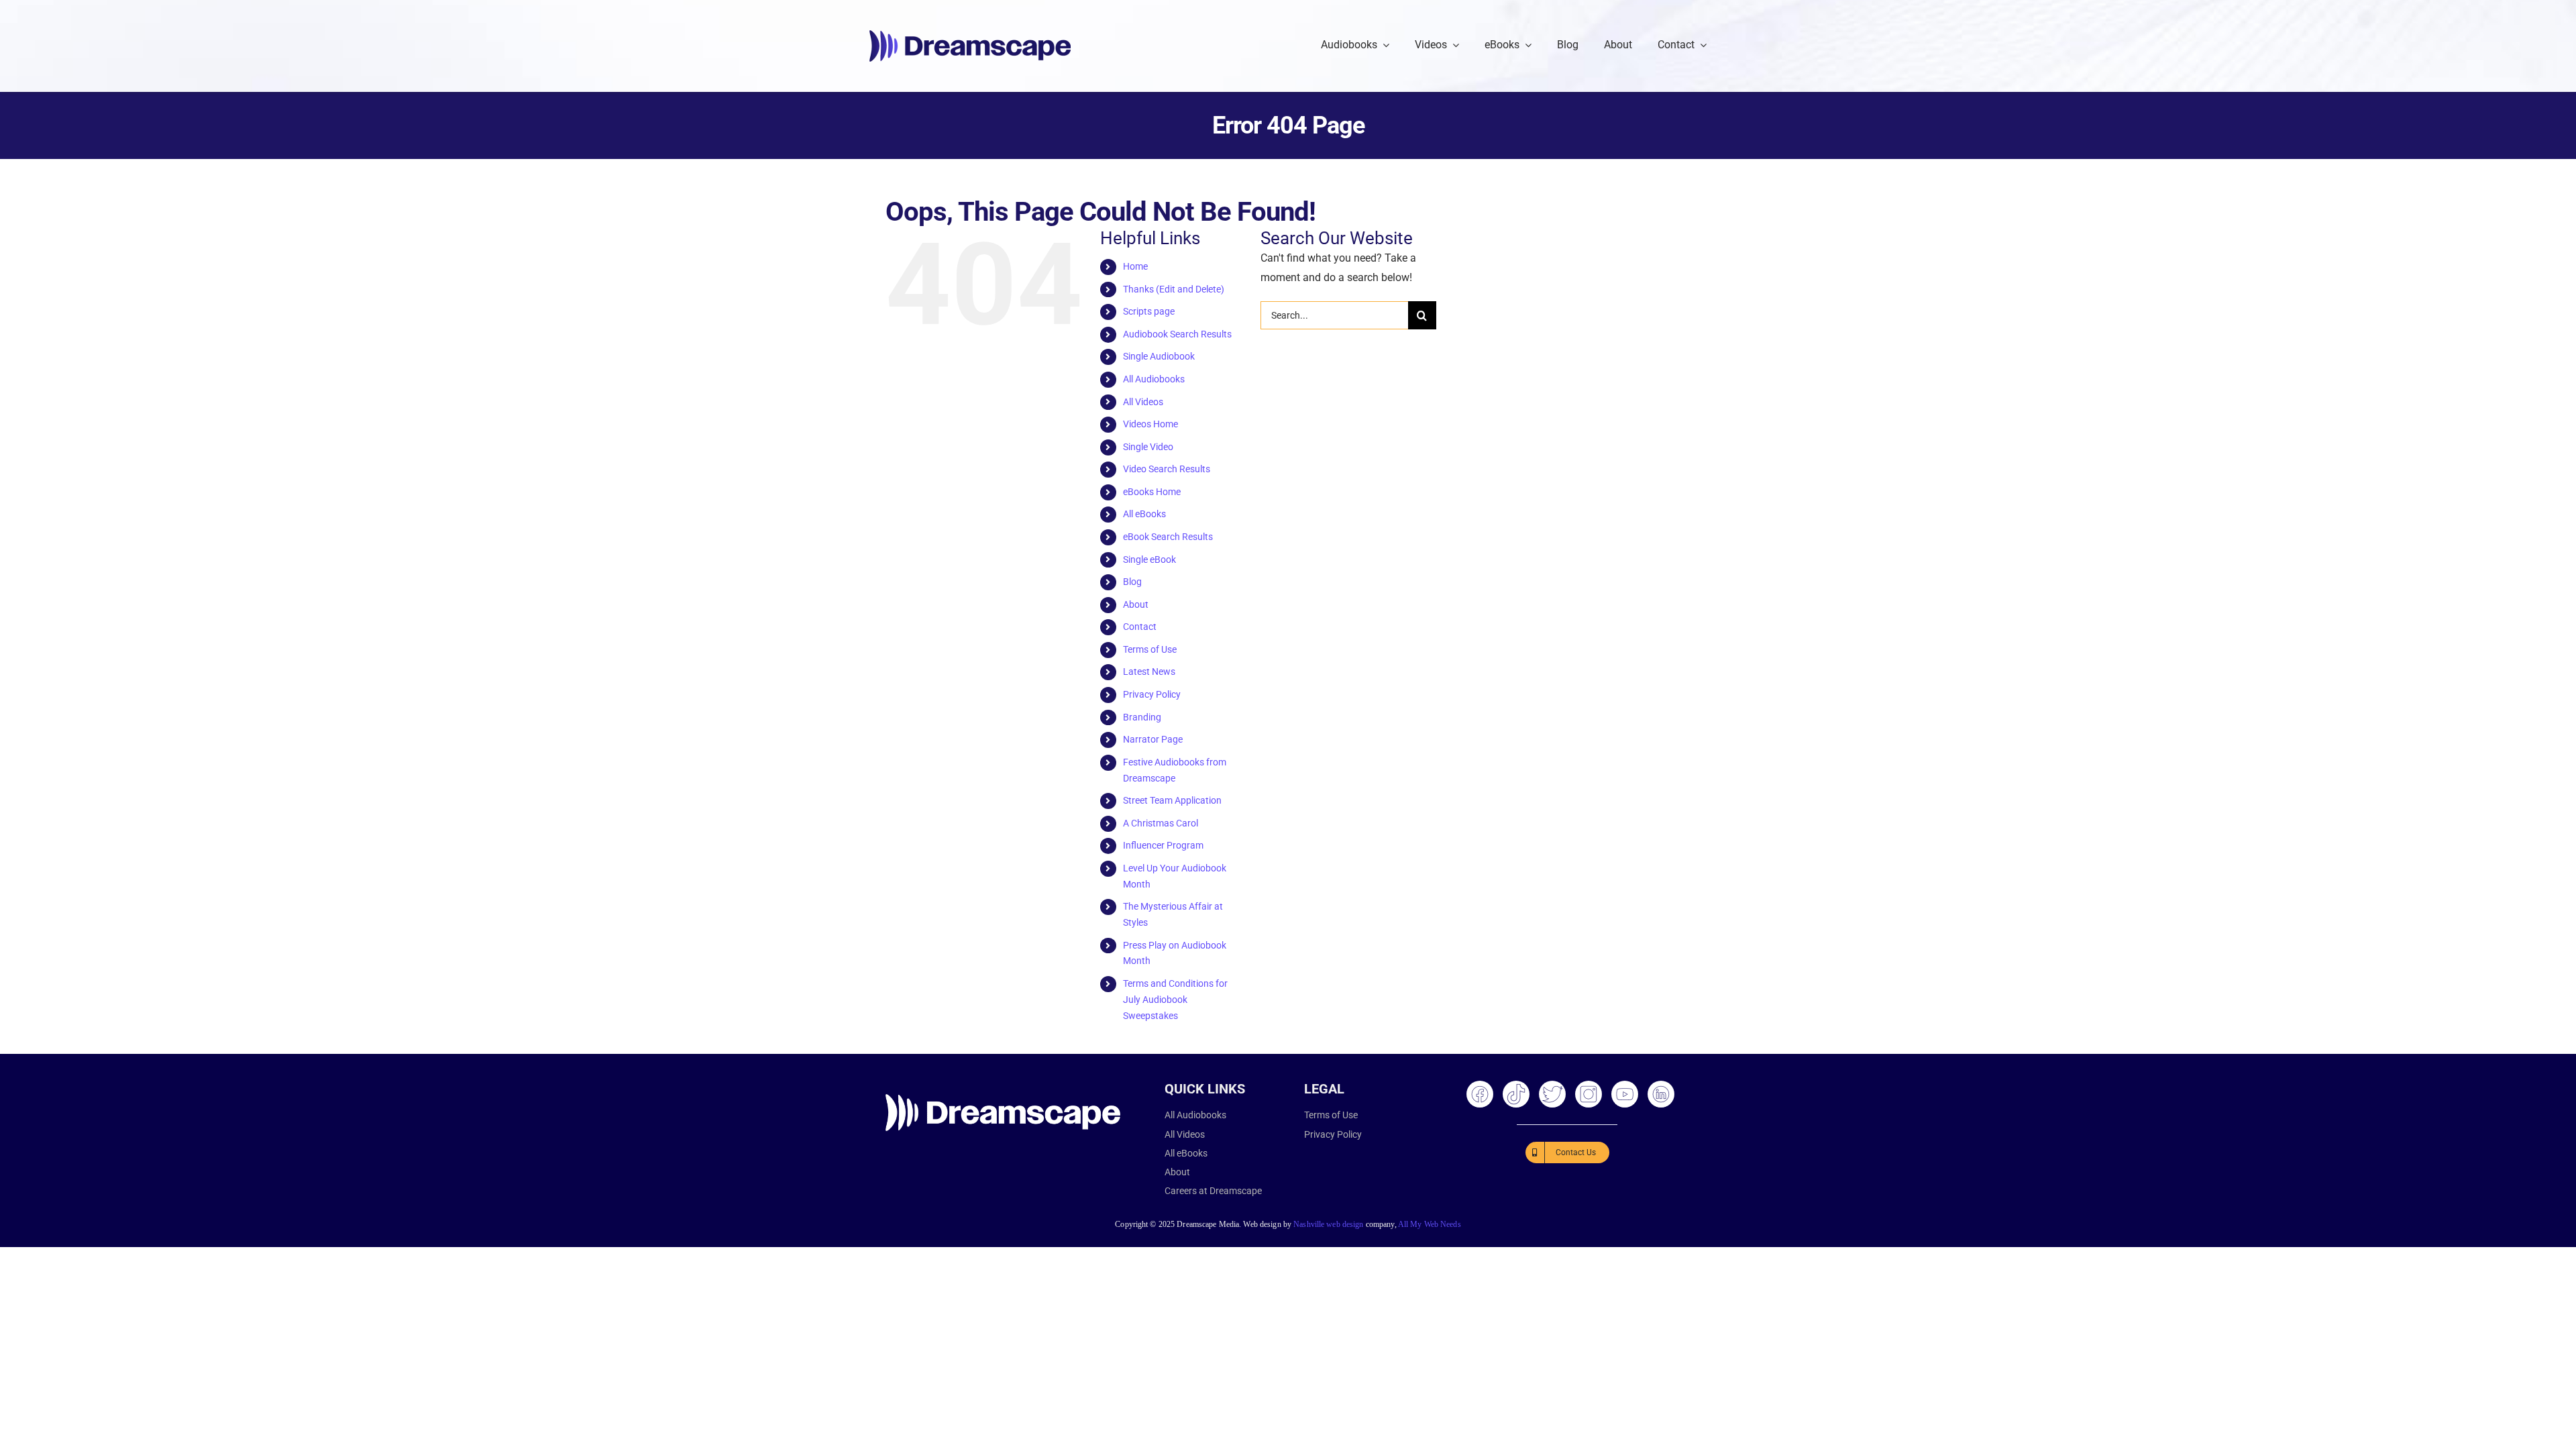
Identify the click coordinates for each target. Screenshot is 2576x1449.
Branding (1142, 717)
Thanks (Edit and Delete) (1174, 289)
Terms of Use (1150, 649)
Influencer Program (1163, 845)
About (1136, 604)
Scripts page (1149, 311)
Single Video (1148, 447)
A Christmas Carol (1161, 823)
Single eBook (1149, 559)
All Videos (1143, 402)
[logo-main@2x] (970, 35)
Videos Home (1150, 424)
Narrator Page (1153, 739)
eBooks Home (1152, 492)
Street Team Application (1172, 800)
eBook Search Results (1168, 537)
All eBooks (1144, 514)
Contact (1140, 627)
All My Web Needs (1430, 1224)
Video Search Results (1167, 469)
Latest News (1149, 672)
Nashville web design (1328, 1224)
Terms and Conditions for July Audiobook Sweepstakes (1175, 1000)
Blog (1132, 582)
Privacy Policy (1152, 694)
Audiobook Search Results (1177, 334)
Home (1135, 266)
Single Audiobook (1159, 356)
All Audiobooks (1154, 379)
